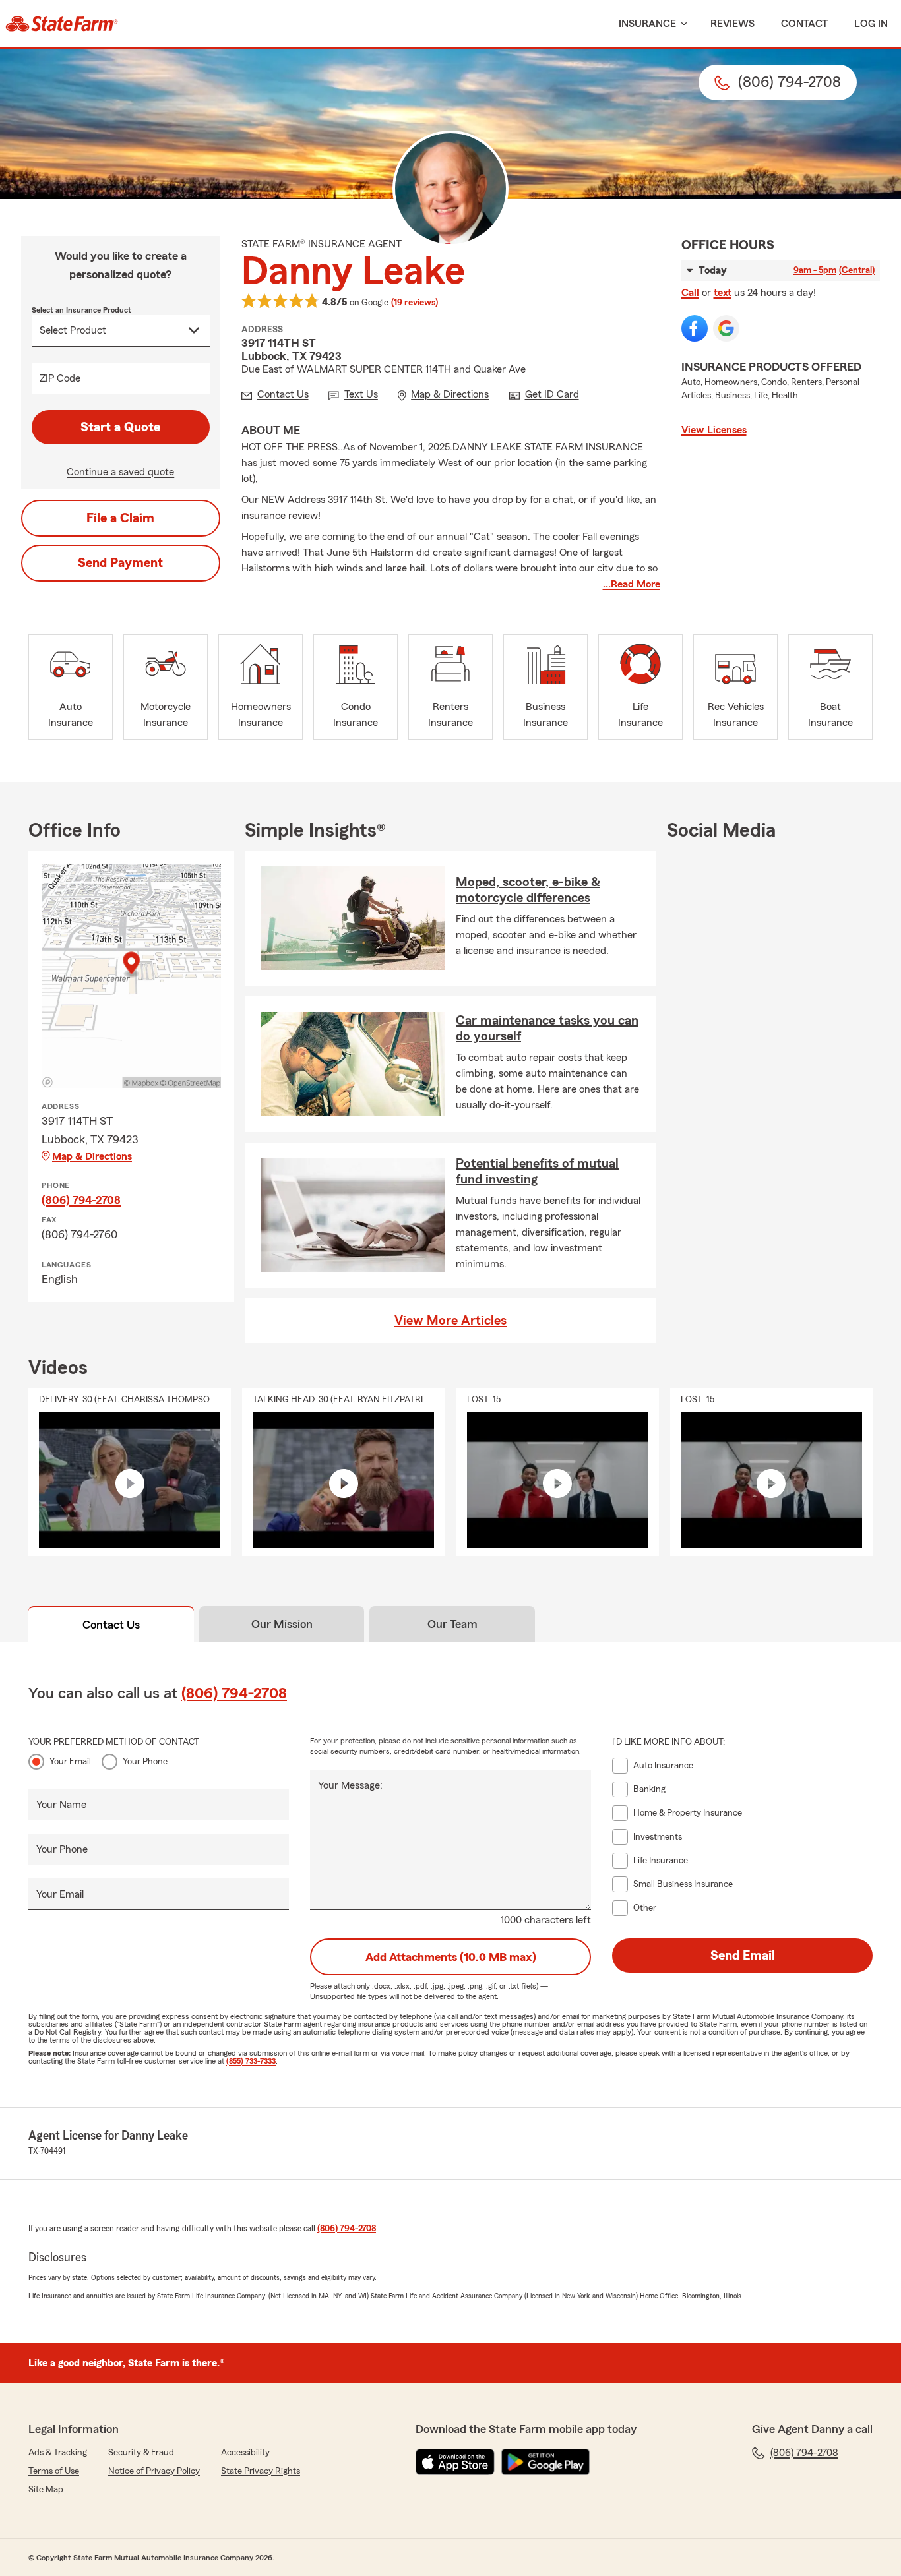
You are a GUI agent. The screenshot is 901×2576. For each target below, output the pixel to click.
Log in (871, 24)
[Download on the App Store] (455, 2462)
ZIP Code (60, 378)
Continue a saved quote (120, 472)
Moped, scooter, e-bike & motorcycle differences (528, 890)
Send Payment (120, 563)
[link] (62, 24)
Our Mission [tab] (282, 1624)
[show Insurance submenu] (681, 24)
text (723, 293)
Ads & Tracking (58, 2453)
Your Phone (145, 1762)
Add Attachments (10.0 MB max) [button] (451, 1957)
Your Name (61, 1805)
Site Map (46, 2490)
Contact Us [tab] (111, 1625)
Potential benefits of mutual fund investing (537, 1172)
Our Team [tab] (452, 1624)
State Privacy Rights (261, 2471)
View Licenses (714, 430)
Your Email (70, 1762)
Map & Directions (92, 1156)
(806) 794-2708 (81, 1200)
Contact (804, 24)
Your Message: (350, 1785)
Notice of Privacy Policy (154, 2471)
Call (690, 293)
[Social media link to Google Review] (726, 328)
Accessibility (245, 2453)
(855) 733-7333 (251, 2061)
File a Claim (120, 518)
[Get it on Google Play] (545, 2462)
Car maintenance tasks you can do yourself (547, 1029)
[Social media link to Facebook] (695, 328)
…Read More (632, 584)
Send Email (743, 1956)
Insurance (647, 24)
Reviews (732, 24)
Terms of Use (54, 2471)
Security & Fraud (141, 2453)
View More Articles (450, 1321)
